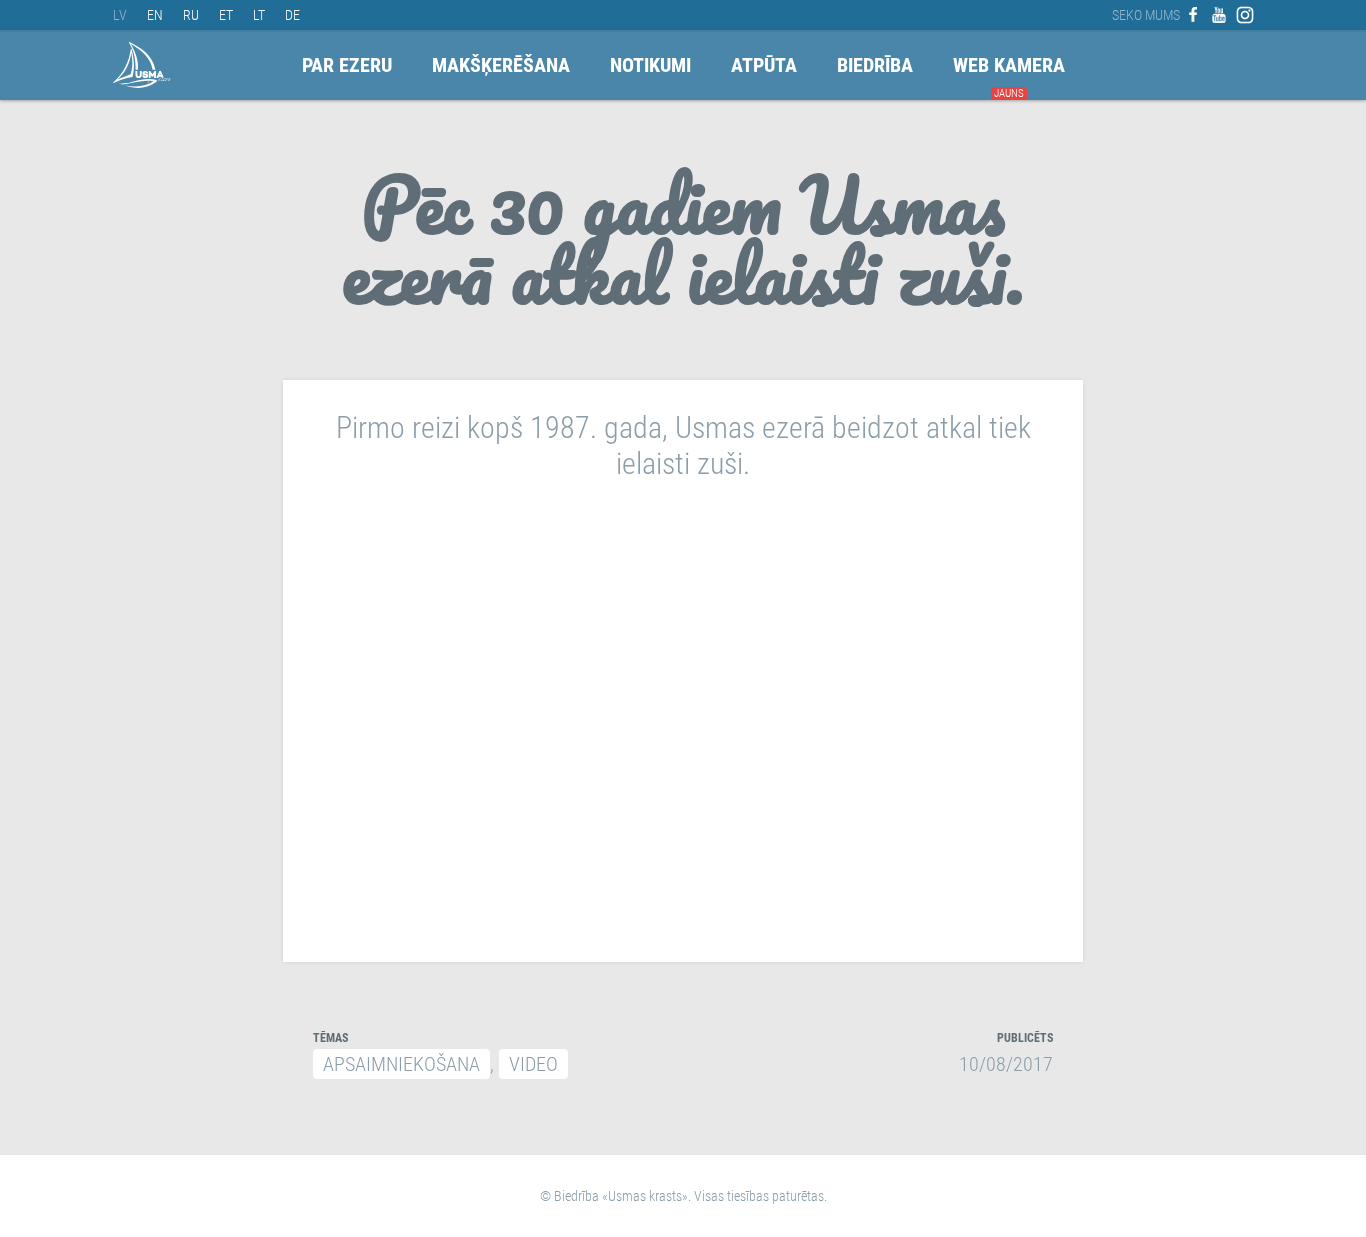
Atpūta (764, 65)
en (155, 15)
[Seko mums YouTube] (1219, 15)
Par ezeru (347, 65)
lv (120, 15)
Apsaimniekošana (401, 1064)
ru (191, 15)
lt (259, 15)
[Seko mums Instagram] (1245, 15)
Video (533, 1064)
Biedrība (875, 65)
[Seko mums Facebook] (1193, 15)
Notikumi (650, 65)
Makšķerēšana (501, 65)
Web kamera (1009, 65)
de (292, 15)
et (226, 15)
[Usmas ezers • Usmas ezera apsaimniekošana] (142, 65)
